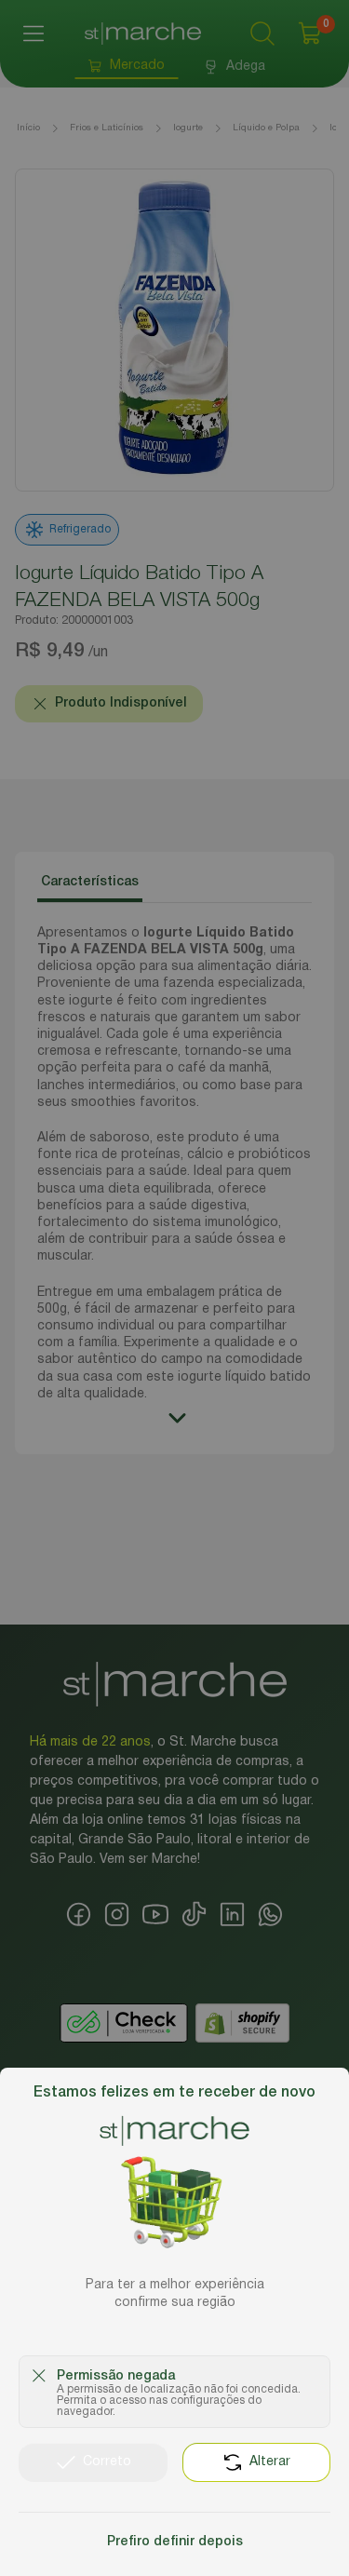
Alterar (270, 2462)
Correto (107, 2462)
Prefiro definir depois (175, 2542)
